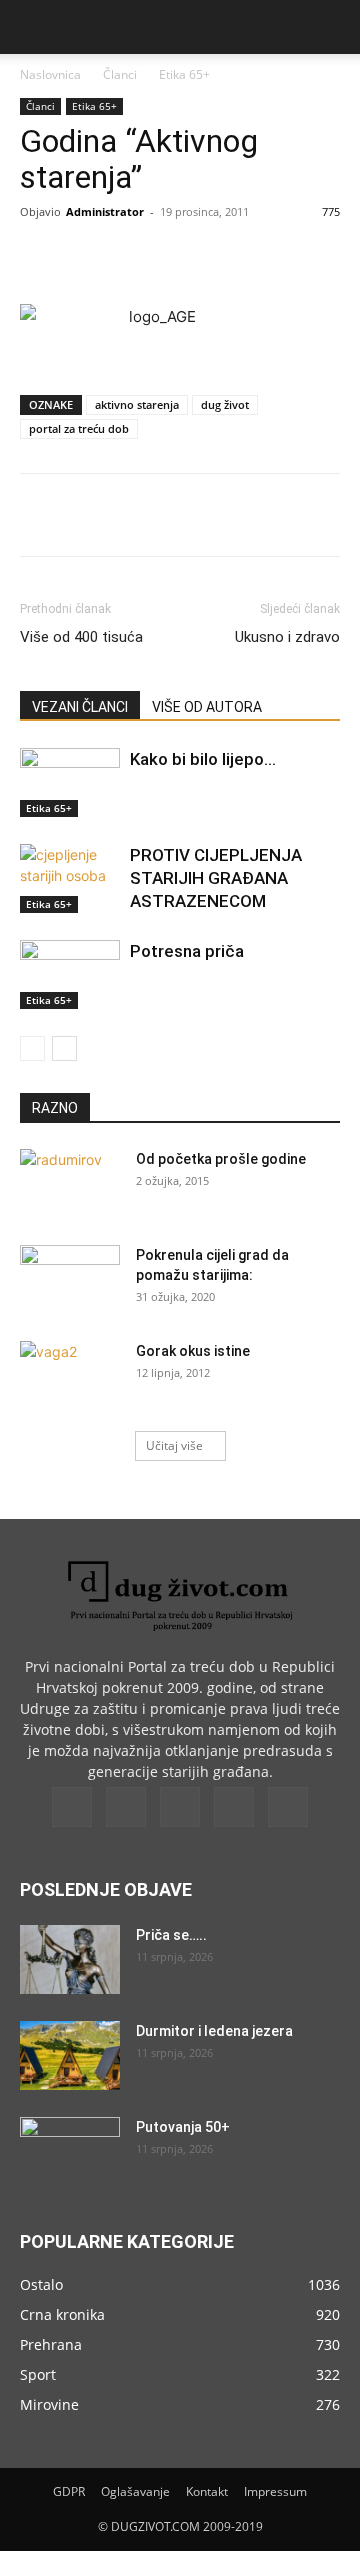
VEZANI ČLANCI (80, 707)
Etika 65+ (184, 74)
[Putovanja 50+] (70, 2152)
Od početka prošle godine (221, 1159)
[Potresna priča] (70, 974)
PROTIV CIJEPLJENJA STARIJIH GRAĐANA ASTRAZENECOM (216, 878)
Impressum (275, 2491)
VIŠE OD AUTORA (207, 707)
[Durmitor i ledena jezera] (70, 2055)
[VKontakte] (234, 1807)
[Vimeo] (180, 1807)
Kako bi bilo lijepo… (203, 759)
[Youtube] (288, 1807)
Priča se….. (171, 1935)
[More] (288, 257)
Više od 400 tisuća (81, 637)
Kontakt (207, 2491)
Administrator (105, 211)
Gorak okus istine (193, 1351)
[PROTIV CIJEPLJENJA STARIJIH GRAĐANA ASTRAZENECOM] (70, 878)
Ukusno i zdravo (287, 637)
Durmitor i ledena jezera (214, 2031)
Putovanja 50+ (183, 2127)
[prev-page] (32, 1048)
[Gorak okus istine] (70, 1376)
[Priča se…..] (70, 1959)
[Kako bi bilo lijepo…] (70, 782)
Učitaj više (174, 1445)
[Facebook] (103, 257)
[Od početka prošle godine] (70, 1184)
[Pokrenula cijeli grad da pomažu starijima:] (70, 1280)
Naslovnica (50, 74)
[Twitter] (149, 257)
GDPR (69, 2491)
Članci (120, 74)
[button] (34, 27)
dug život (225, 404)
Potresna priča (187, 951)
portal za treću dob (79, 428)
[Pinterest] (195, 257)
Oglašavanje (135, 2491)
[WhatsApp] (241, 257)
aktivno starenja (137, 404)
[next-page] (64, 1048)
